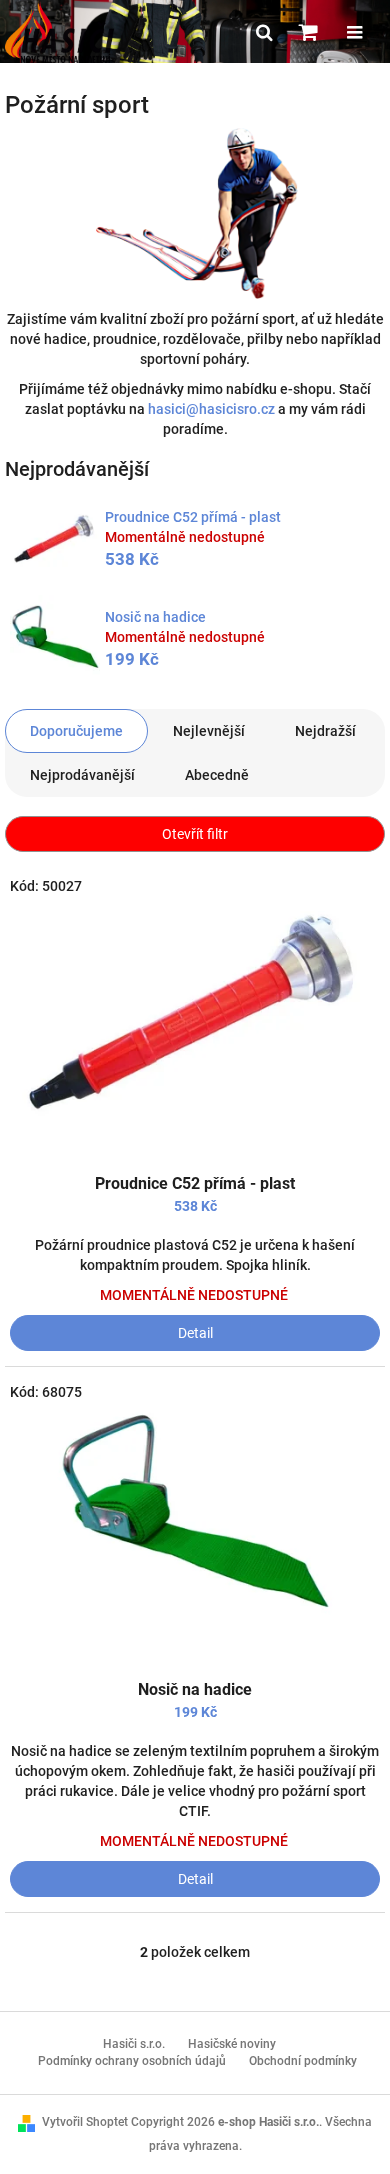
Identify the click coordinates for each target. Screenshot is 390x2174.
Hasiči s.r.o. (134, 2044)
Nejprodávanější (82, 775)
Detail (195, 1333)
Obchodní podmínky (303, 2061)
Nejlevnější (209, 731)
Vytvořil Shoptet (85, 2122)
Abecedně (217, 775)
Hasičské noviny (232, 2044)
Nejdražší (325, 731)
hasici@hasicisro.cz (211, 409)
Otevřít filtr (195, 834)
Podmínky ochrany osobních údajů (132, 2061)
